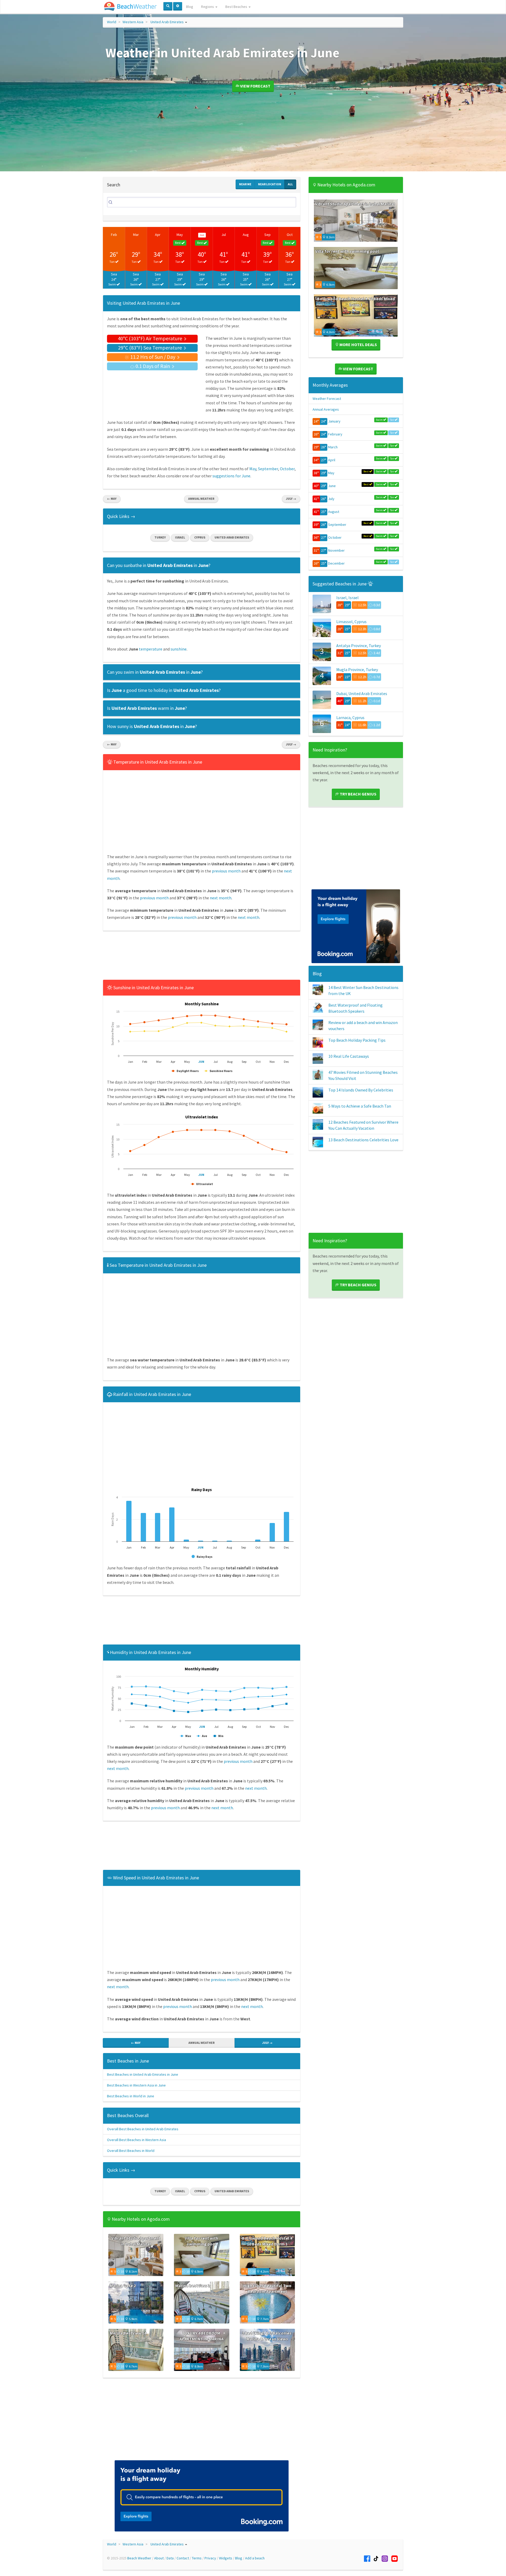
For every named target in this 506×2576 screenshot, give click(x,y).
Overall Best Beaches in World (131, 2151)
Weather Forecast (327, 399)
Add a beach (255, 2558)
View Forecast (255, 86)
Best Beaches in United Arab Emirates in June (143, 2074)
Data (170, 2558)
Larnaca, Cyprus (350, 717)
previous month (226, 871)
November (336, 550)
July (331, 499)
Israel (180, 537)
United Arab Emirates (167, 22)
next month (221, 898)
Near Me (245, 184)
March (333, 447)
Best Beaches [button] (237, 7)
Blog (190, 7)
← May (112, 499)
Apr (158, 235)
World (112, 22)
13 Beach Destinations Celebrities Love (363, 1140)
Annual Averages (326, 409)
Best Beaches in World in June (131, 2096)
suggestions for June (231, 476)
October (287, 469)
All (290, 184)
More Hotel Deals (358, 345)
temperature (151, 649)
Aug (246, 235)
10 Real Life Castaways (349, 1056)
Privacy (210, 2558)
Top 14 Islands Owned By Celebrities (361, 1090)
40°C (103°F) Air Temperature (150, 338)
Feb (114, 235)
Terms (197, 2558)
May (180, 235)
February (335, 434)
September (268, 469)
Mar (136, 235)
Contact (183, 2558)
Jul (224, 235)
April (332, 460)
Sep (267, 235)
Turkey (160, 537)
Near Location (270, 184)
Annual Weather (201, 499)
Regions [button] (208, 7)
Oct (290, 235)
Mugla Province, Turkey (357, 670)
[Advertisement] (202, 957)
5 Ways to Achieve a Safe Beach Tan (360, 1106)
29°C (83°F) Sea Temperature (150, 348)
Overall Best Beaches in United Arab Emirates (143, 2129)
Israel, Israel (347, 598)
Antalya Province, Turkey (359, 646)
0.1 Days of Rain (153, 366)
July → (291, 499)
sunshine (179, 649)
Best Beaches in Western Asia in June (136, 2085)
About (159, 2558)
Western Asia (133, 22)
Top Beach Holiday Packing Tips (357, 1040)
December (336, 563)
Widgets (226, 2558)
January (334, 421)
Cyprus (200, 537)
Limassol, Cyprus (351, 622)
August (334, 512)
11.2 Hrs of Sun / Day (153, 357)
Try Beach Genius (358, 794)
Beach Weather (139, 2558)
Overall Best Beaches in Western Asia (137, 2140)
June (332, 486)
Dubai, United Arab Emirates (362, 693)
